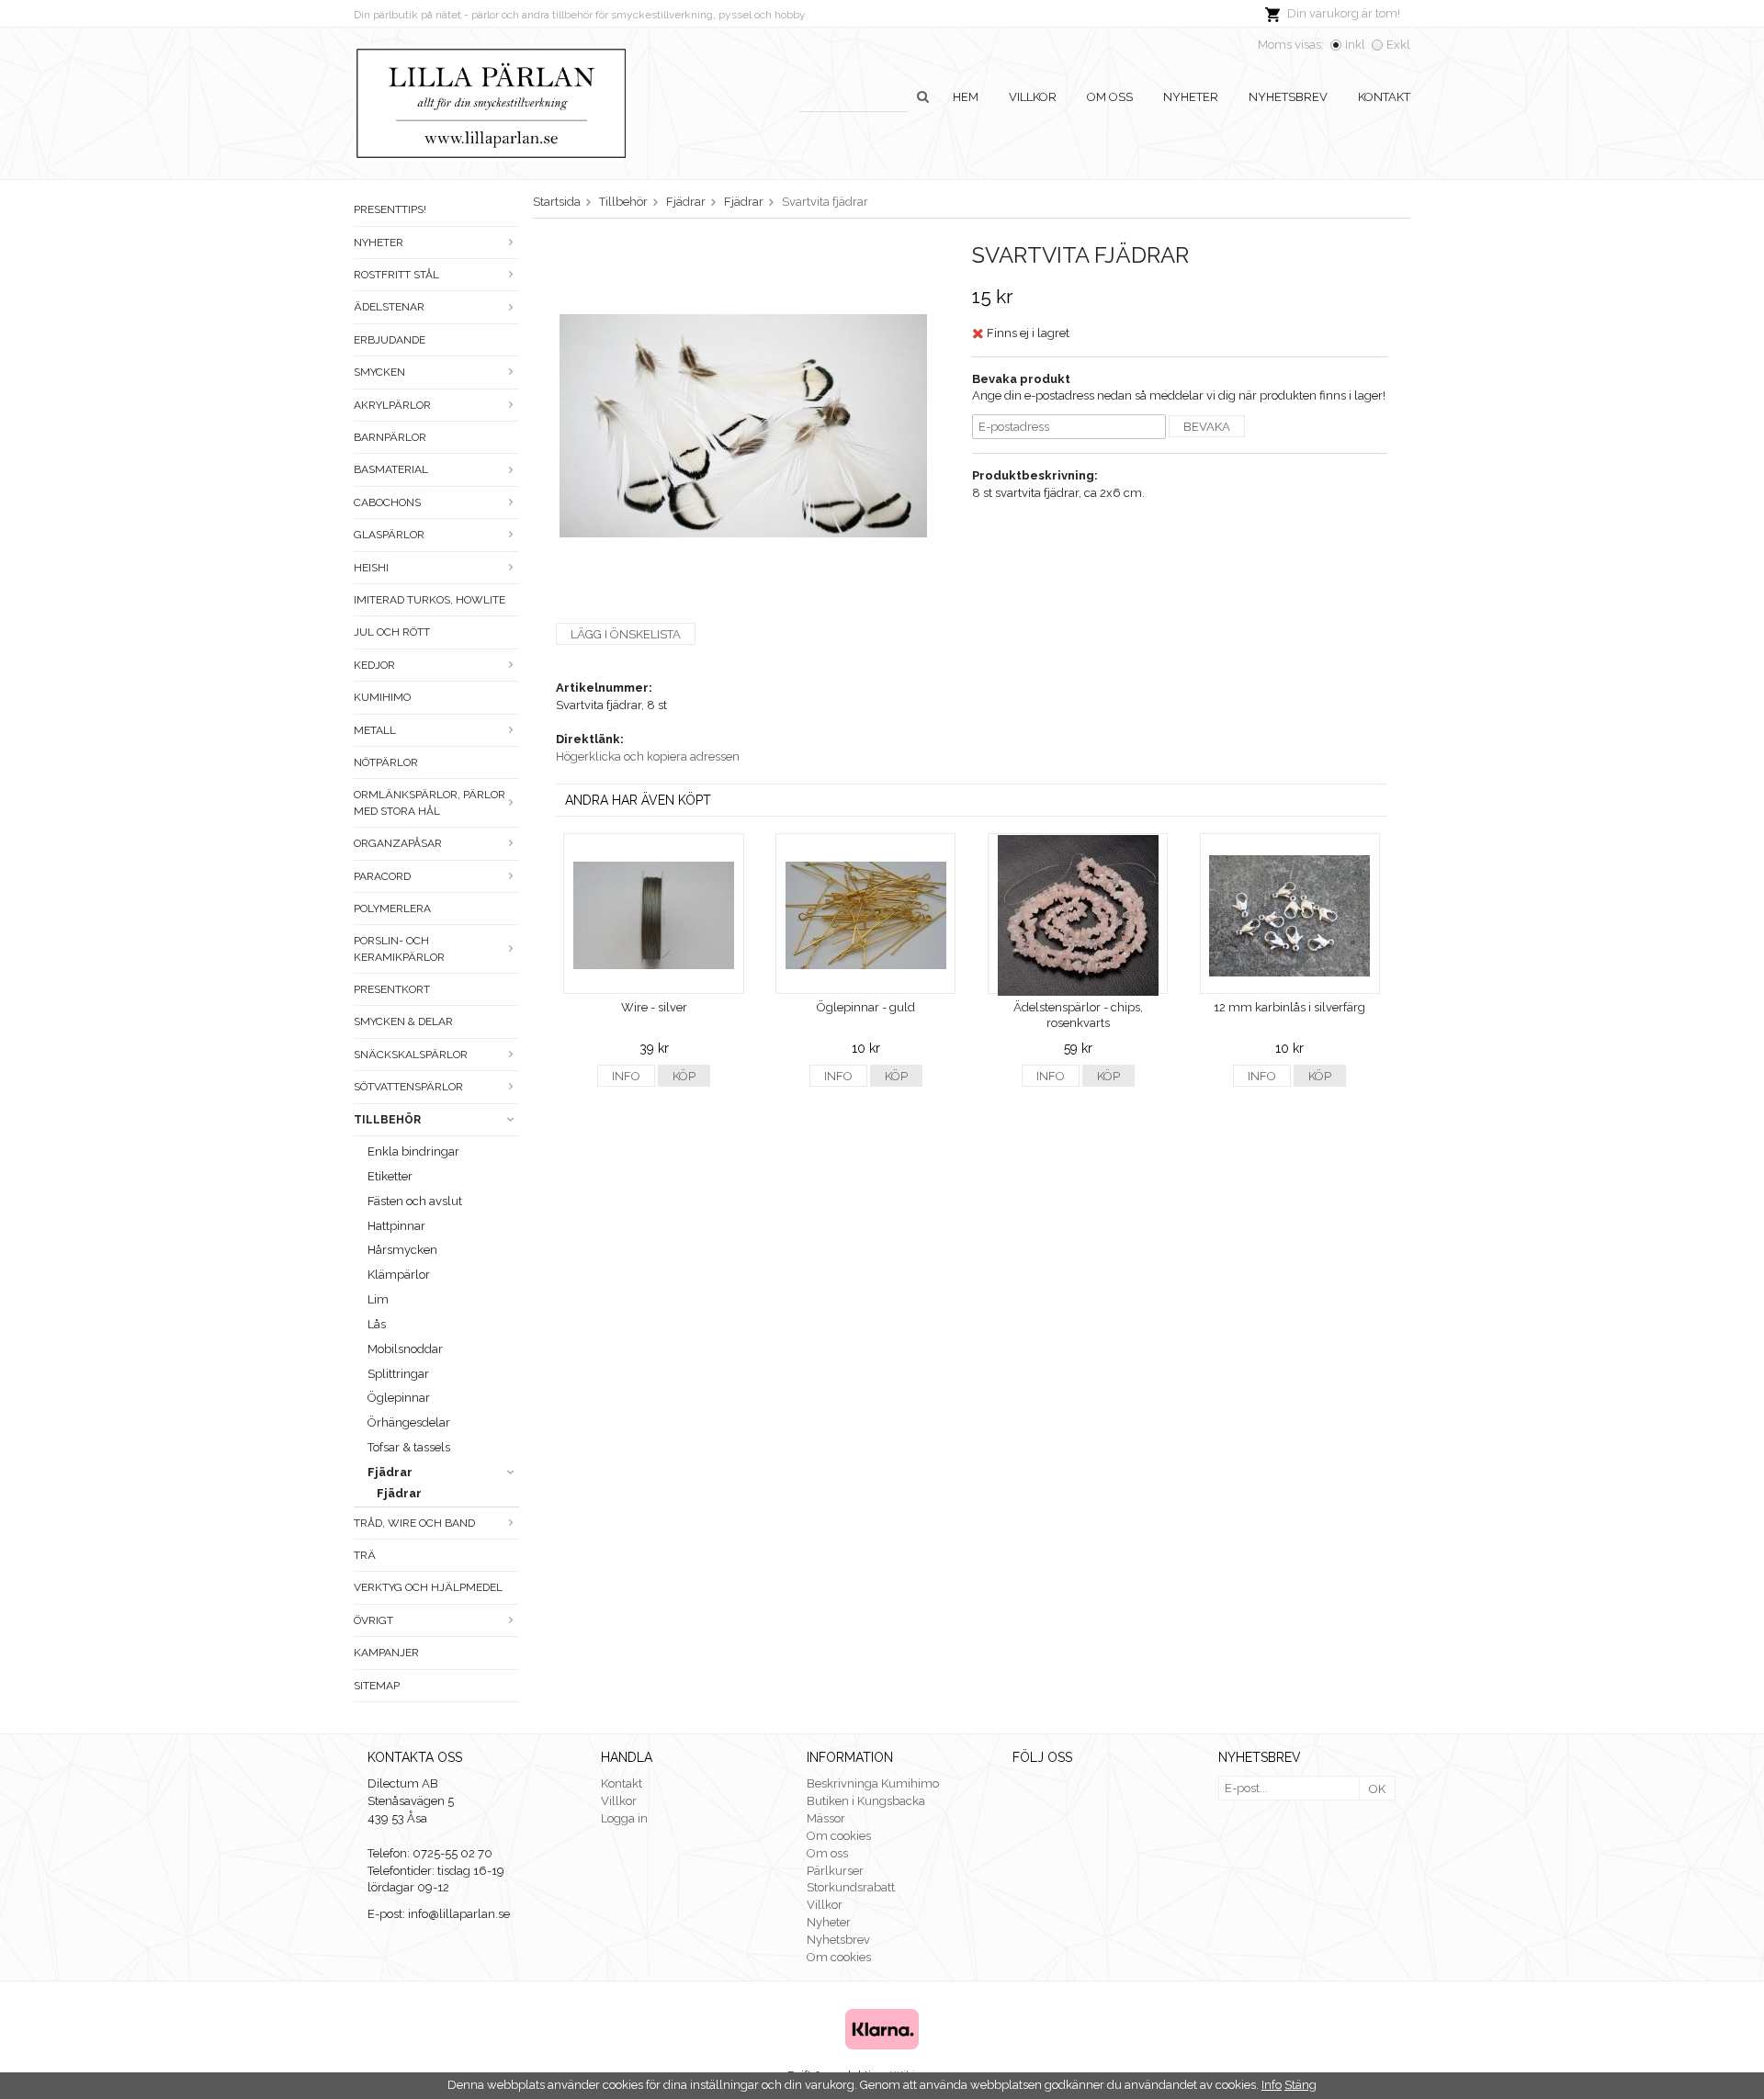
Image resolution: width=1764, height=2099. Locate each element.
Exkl (1398, 45)
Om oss (1110, 97)
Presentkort (392, 989)
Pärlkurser (835, 1871)
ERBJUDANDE (390, 340)
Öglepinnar (399, 1398)
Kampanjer (386, 1653)
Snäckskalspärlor (411, 1055)
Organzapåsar (398, 843)
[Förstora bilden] (743, 425)
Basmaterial (391, 469)
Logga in (624, 1818)
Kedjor (374, 665)
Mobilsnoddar (405, 1349)
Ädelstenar (389, 307)
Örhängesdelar (409, 1422)
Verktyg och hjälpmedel (428, 1587)
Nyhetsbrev (1288, 97)
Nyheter (1191, 97)
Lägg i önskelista (626, 634)
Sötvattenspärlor (408, 1087)
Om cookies (839, 1836)
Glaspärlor (389, 535)
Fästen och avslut (415, 1201)
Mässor (826, 1818)
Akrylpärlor (392, 405)
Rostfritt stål (396, 275)
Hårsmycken (402, 1250)
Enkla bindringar (413, 1151)
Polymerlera (392, 908)
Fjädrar (390, 1472)
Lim (378, 1299)
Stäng (1300, 2085)
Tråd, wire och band (414, 1523)
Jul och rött (392, 632)
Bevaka (1207, 427)
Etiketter (390, 1176)
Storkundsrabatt (851, 1887)
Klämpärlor (399, 1275)
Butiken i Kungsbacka (866, 1801)
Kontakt (1384, 97)
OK (1377, 1789)
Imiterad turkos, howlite (430, 600)
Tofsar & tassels (409, 1447)
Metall (375, 730)
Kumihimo (382, 697)
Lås (377, 1324)
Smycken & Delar (403, 1021)
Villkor (1033, 97)
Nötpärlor (386, 762)
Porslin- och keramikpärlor (399, 948)
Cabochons (387, 502)
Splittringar (398, 1374)
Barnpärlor (390, 437)
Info (626, 1076)
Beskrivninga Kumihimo (873, 1783)
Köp (684, 1076)
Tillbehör (387, 1120)
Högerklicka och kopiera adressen (648, 756)
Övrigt (373, 1620)
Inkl (1355, 45)
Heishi (371, 568)
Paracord (382, 876)
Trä (365, 1555)
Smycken (379, 372)
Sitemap (377, 1686)
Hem (966, 97)
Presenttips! (390, 209)
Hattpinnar (396, 1226)
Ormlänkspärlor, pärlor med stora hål (430, 802)
